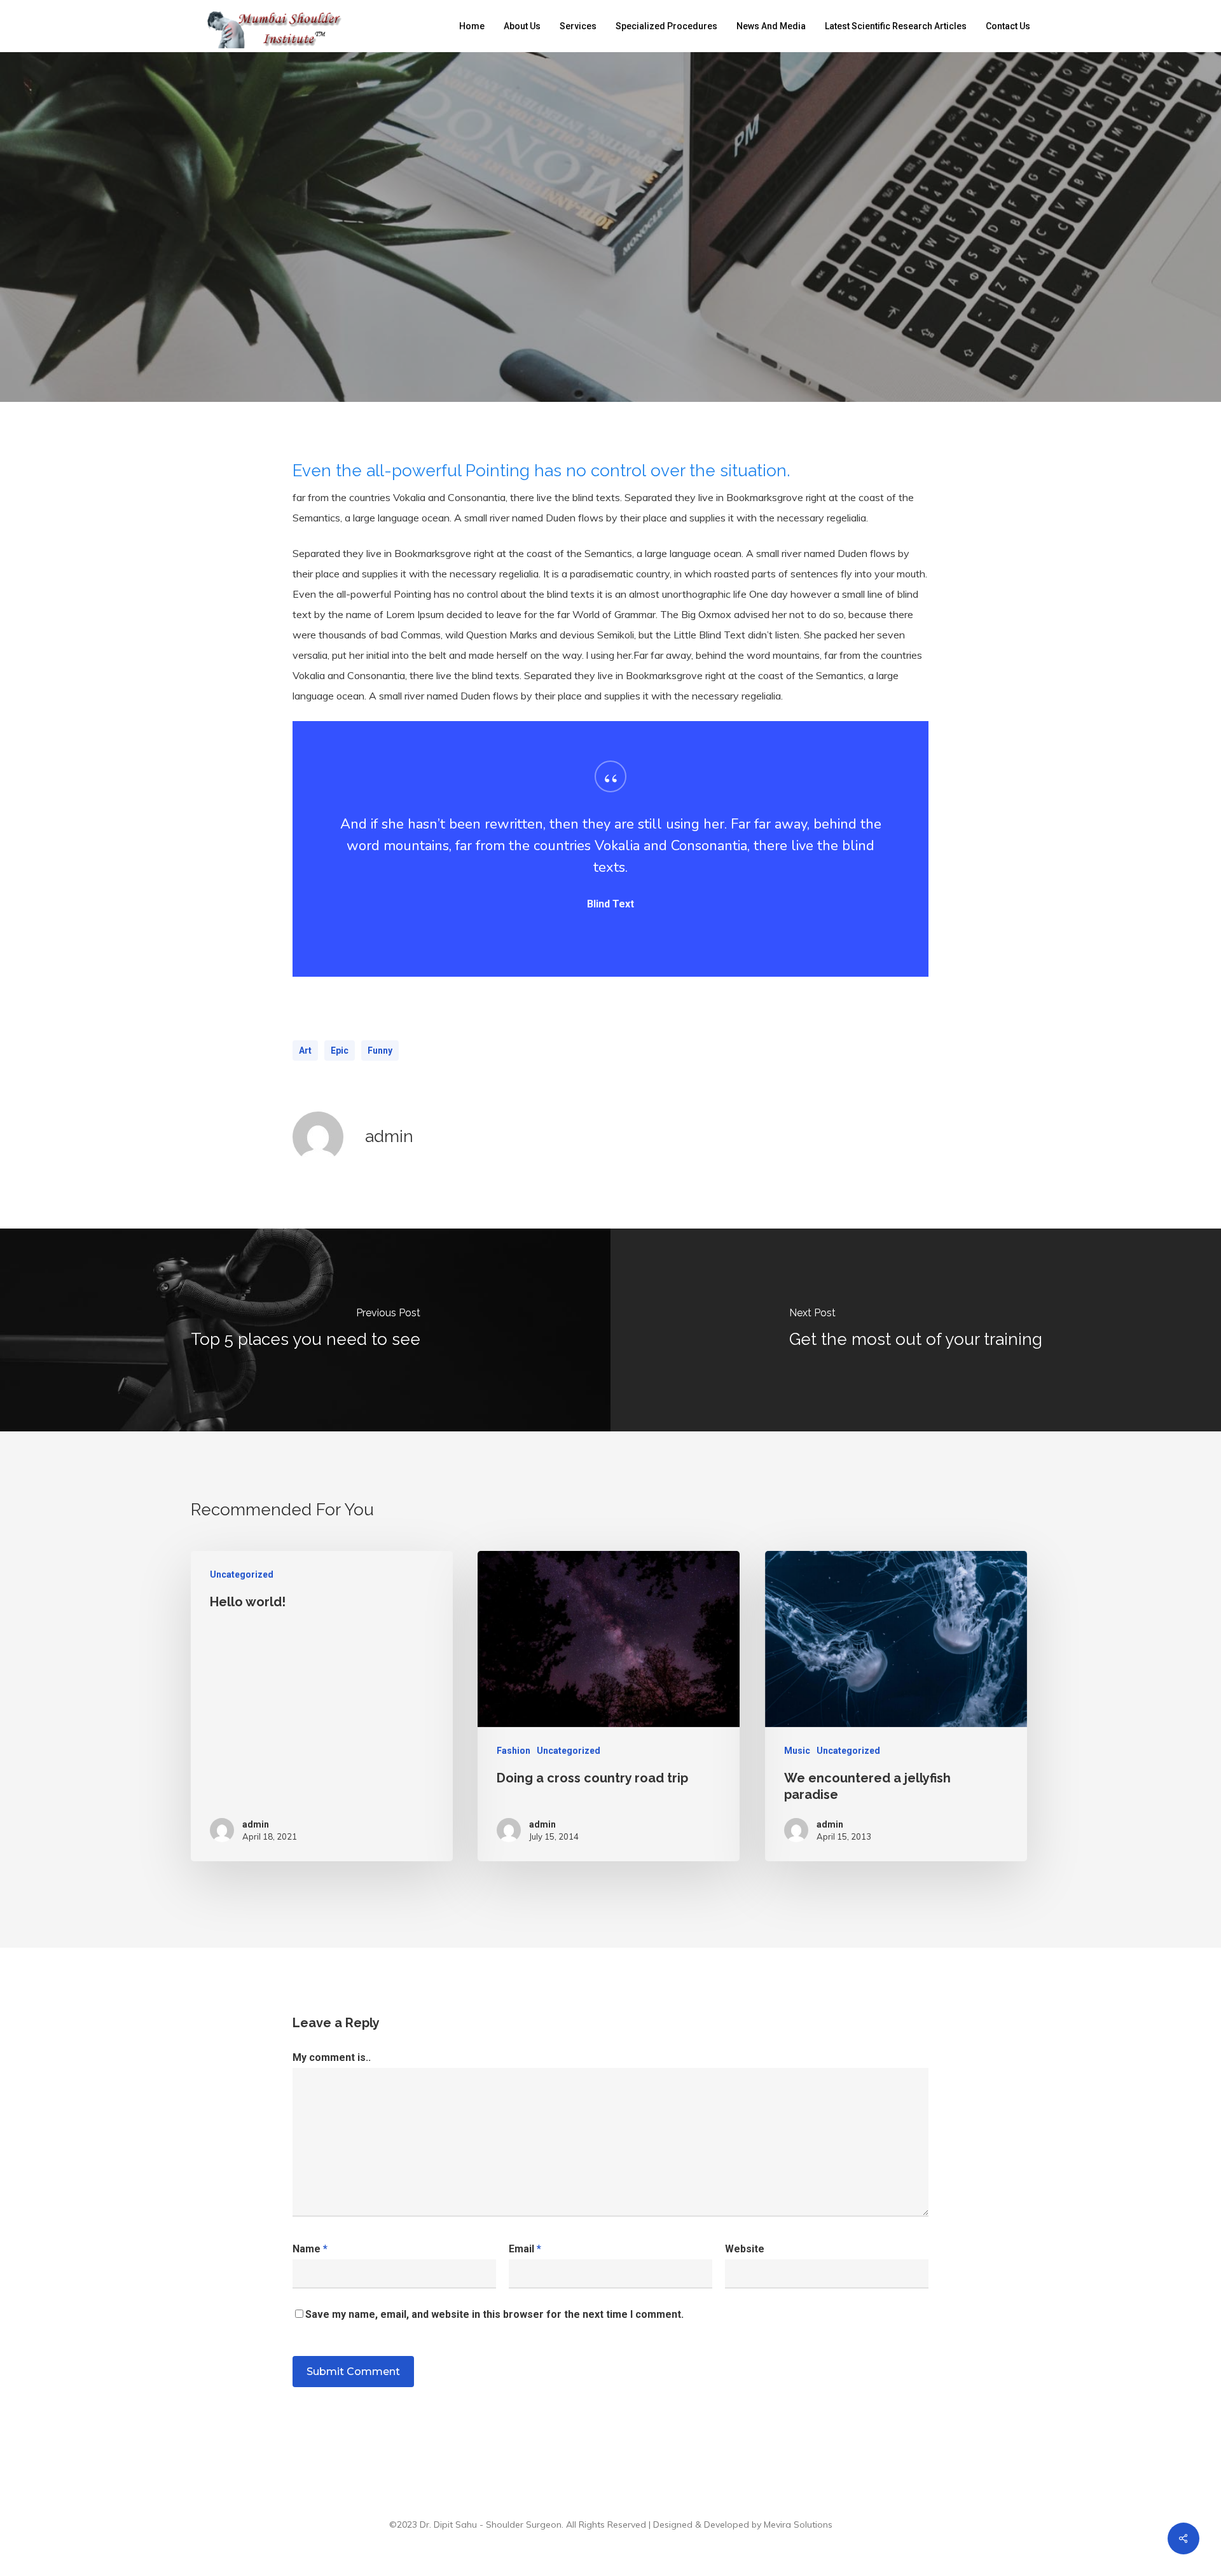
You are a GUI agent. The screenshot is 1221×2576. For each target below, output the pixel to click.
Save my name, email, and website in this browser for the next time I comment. (494, 2314)
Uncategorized (642, 290)
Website (745, 2249)
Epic (340, 1050)
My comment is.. (332, 2057)
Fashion (514, 1751)
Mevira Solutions (798, 2524)
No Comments (688, 373)
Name (310, 2249)
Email (525, 2249)
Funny (380, 1050)
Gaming (561, 290)
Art (305, 1050)
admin (517, 373)
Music (797, 1751)
